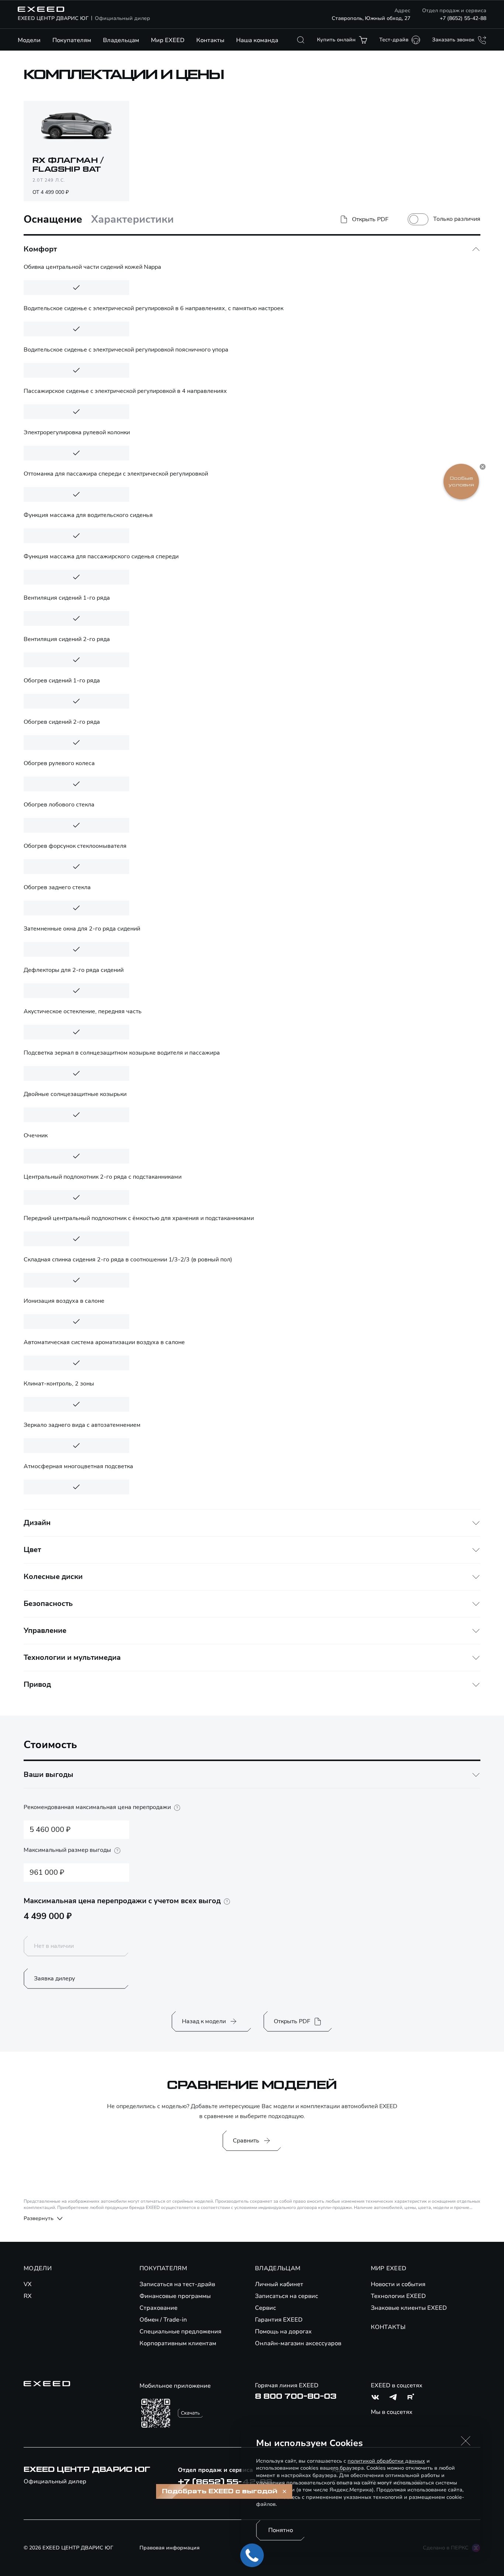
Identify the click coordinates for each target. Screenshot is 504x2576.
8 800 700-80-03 (296, 2397)
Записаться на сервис (286, 2296)
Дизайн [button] (37, 1523)
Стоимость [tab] (50, 1745)
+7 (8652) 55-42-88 (463, 18)
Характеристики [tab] (132, 220)
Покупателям (72, 40)
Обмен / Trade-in (163, 2320)
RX (28, 2296)
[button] (466, 2441)
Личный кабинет (279, 2284)
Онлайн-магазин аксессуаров (298, 2343)
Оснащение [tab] (53, 220)
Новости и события (398, 2284)
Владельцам (121, 40)
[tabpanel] (252, 967)
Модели (29, 40)
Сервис (265, 2308)
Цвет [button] (32, 1550)
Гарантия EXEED (279, 2320)
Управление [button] (45, 1630)
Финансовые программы (175, 2296)
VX (28, 2284)
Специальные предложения (180, 2332)
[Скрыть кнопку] (483, 467)
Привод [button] (37, 1684)
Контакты (210, 40)
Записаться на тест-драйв (177, 2284)
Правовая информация (170, 2548)
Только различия (457, 219)
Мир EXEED (168, 40)
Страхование (158, 2308)
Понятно (281, 2530)
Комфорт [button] (40, 249)
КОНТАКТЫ (388, 2327)
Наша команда (257, 40)
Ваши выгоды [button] (49, 1775)
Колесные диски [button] (53, 1577)
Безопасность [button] (48, 1604)
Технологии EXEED (398, 2296)
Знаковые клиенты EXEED (409, 2308)
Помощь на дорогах (283, 2332)
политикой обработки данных (386, 2461)
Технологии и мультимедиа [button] (72, 1657)
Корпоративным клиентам (178, 2343)
